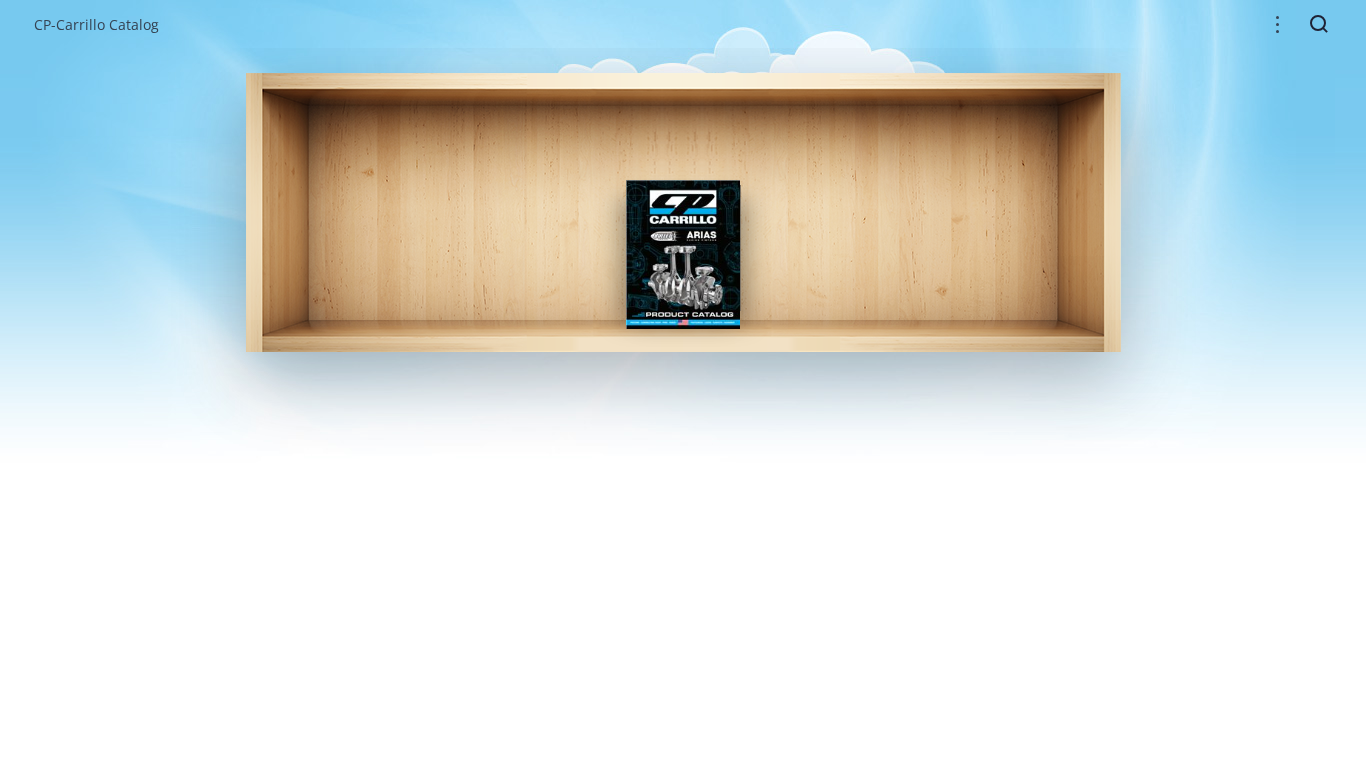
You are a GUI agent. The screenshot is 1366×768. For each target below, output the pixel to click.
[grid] (683, 212)
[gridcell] (683, 254)
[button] (1277, 24)
